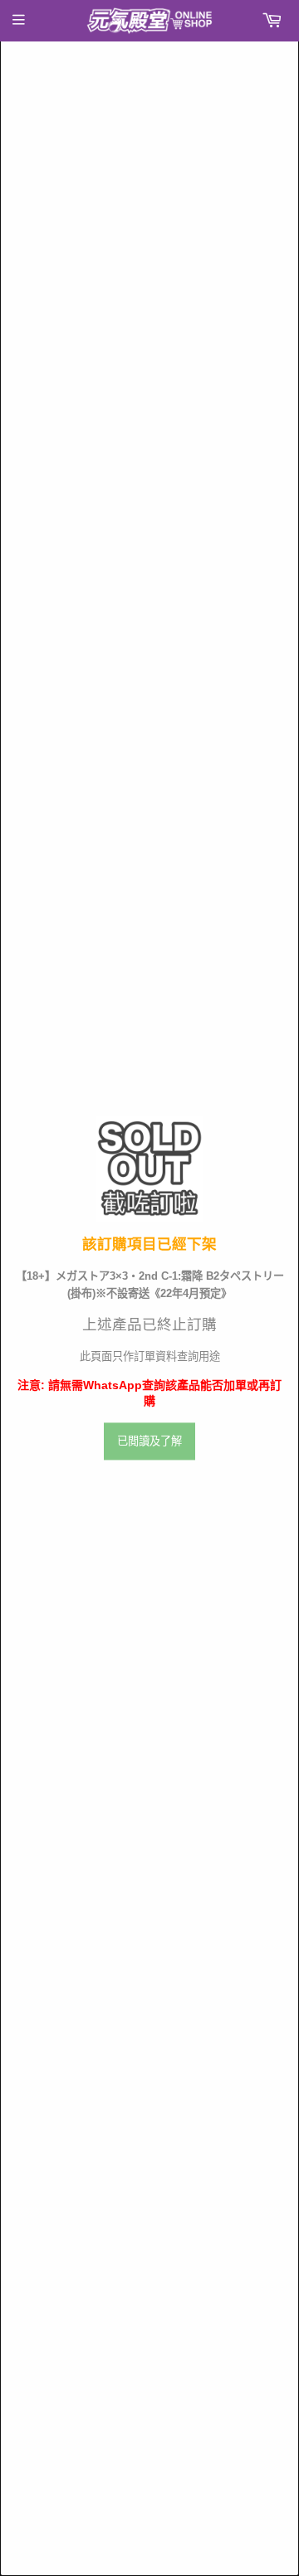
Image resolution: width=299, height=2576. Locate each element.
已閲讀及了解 (149, 1441)
